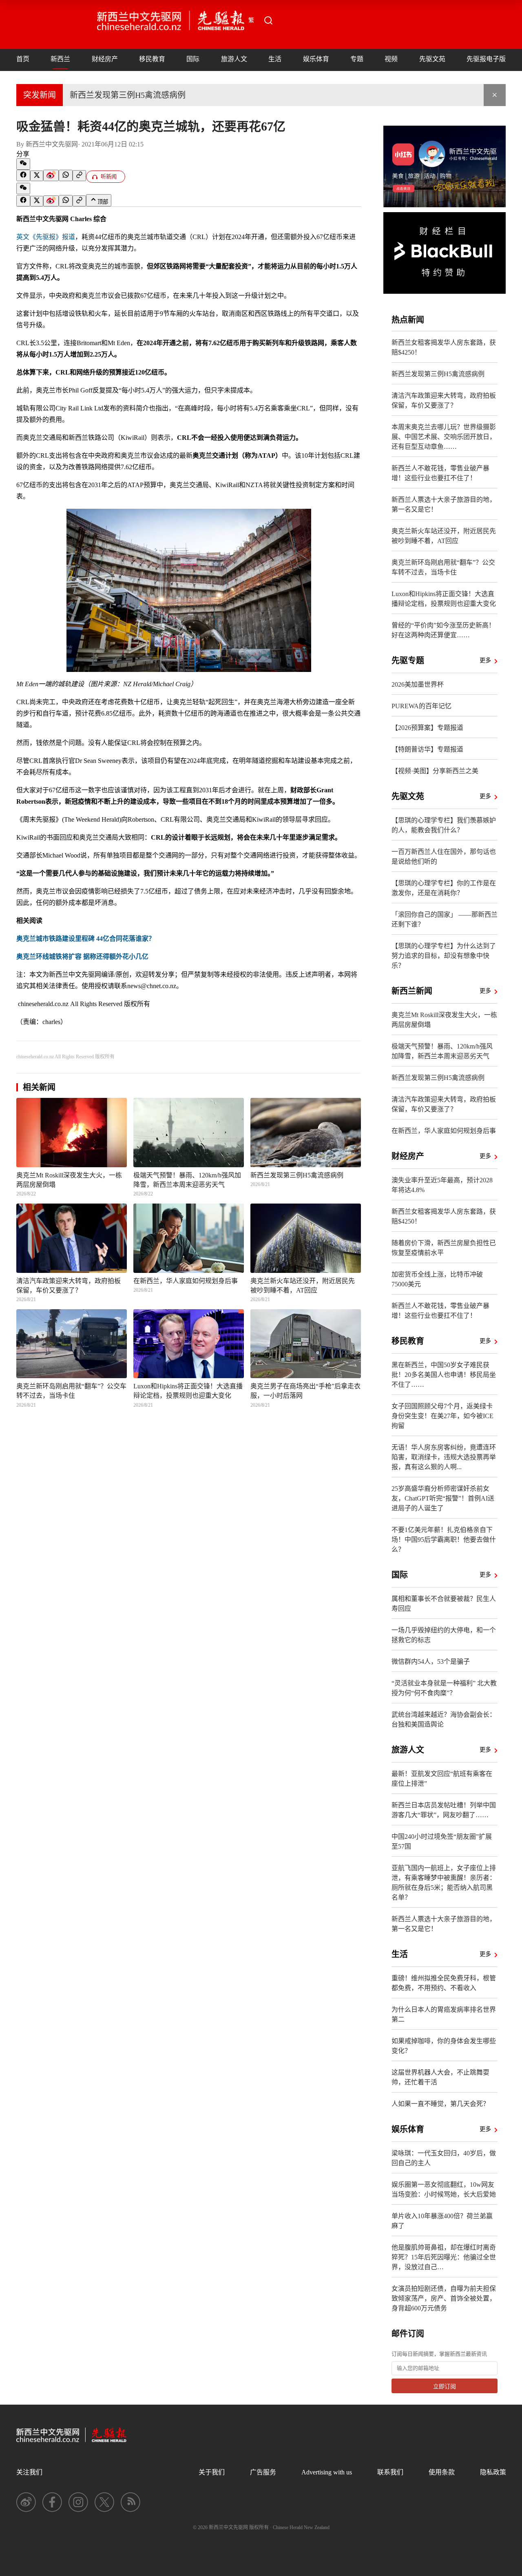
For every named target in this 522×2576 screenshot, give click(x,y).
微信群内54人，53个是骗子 (431, 1662)
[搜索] (268, 20)
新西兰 (60, 59)
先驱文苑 (432, 59)
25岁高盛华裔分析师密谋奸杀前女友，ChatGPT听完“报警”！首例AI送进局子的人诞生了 (443, 1498)
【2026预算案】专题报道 (427, 728)
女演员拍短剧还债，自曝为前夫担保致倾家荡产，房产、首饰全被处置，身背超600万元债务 (444, 2298)
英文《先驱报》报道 (46, 237)
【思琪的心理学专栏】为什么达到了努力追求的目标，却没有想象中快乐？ (444, 956)
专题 (357, 59)
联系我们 (390, 2472)
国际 (193, 59)
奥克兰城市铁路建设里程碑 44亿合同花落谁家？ (86, 939)
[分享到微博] (51, 175)
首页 (23, 59)
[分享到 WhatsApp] (66, 175)
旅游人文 (234, 59)
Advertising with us (327, 2472)
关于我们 (212, 2472)
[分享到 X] (37, 176)
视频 (391, 59)
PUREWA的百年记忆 (421, 706)
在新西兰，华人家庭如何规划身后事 (444, 1131)
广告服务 (263, 2472)
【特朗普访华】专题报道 (427, 749)
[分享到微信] (23, 164)
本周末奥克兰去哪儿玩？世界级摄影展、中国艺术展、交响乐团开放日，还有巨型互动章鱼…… (444, 437)
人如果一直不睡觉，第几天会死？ (440, 2104)
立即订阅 (445, 2386)
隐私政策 (493, 2472)
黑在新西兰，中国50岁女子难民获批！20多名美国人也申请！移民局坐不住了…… (444, 1375)
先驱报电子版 (486, 59)
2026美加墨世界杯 (418, 684)
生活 (275, 59)
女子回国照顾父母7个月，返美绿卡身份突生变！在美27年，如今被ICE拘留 (442, 1416)
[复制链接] (79, 176)
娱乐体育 (316, 59)
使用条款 (442, 2472)
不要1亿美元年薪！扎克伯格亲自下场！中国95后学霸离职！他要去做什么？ (444, 1540)
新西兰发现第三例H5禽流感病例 (128, 95)
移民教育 (152, 59)
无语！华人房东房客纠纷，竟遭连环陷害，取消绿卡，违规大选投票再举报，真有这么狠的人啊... (444, 1457)
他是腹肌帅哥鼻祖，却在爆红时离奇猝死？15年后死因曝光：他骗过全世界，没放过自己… (444, 2257)
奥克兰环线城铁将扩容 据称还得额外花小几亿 (82, 957)
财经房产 (105, 59)
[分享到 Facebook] (23, 175)
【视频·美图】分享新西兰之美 (435, 771)
